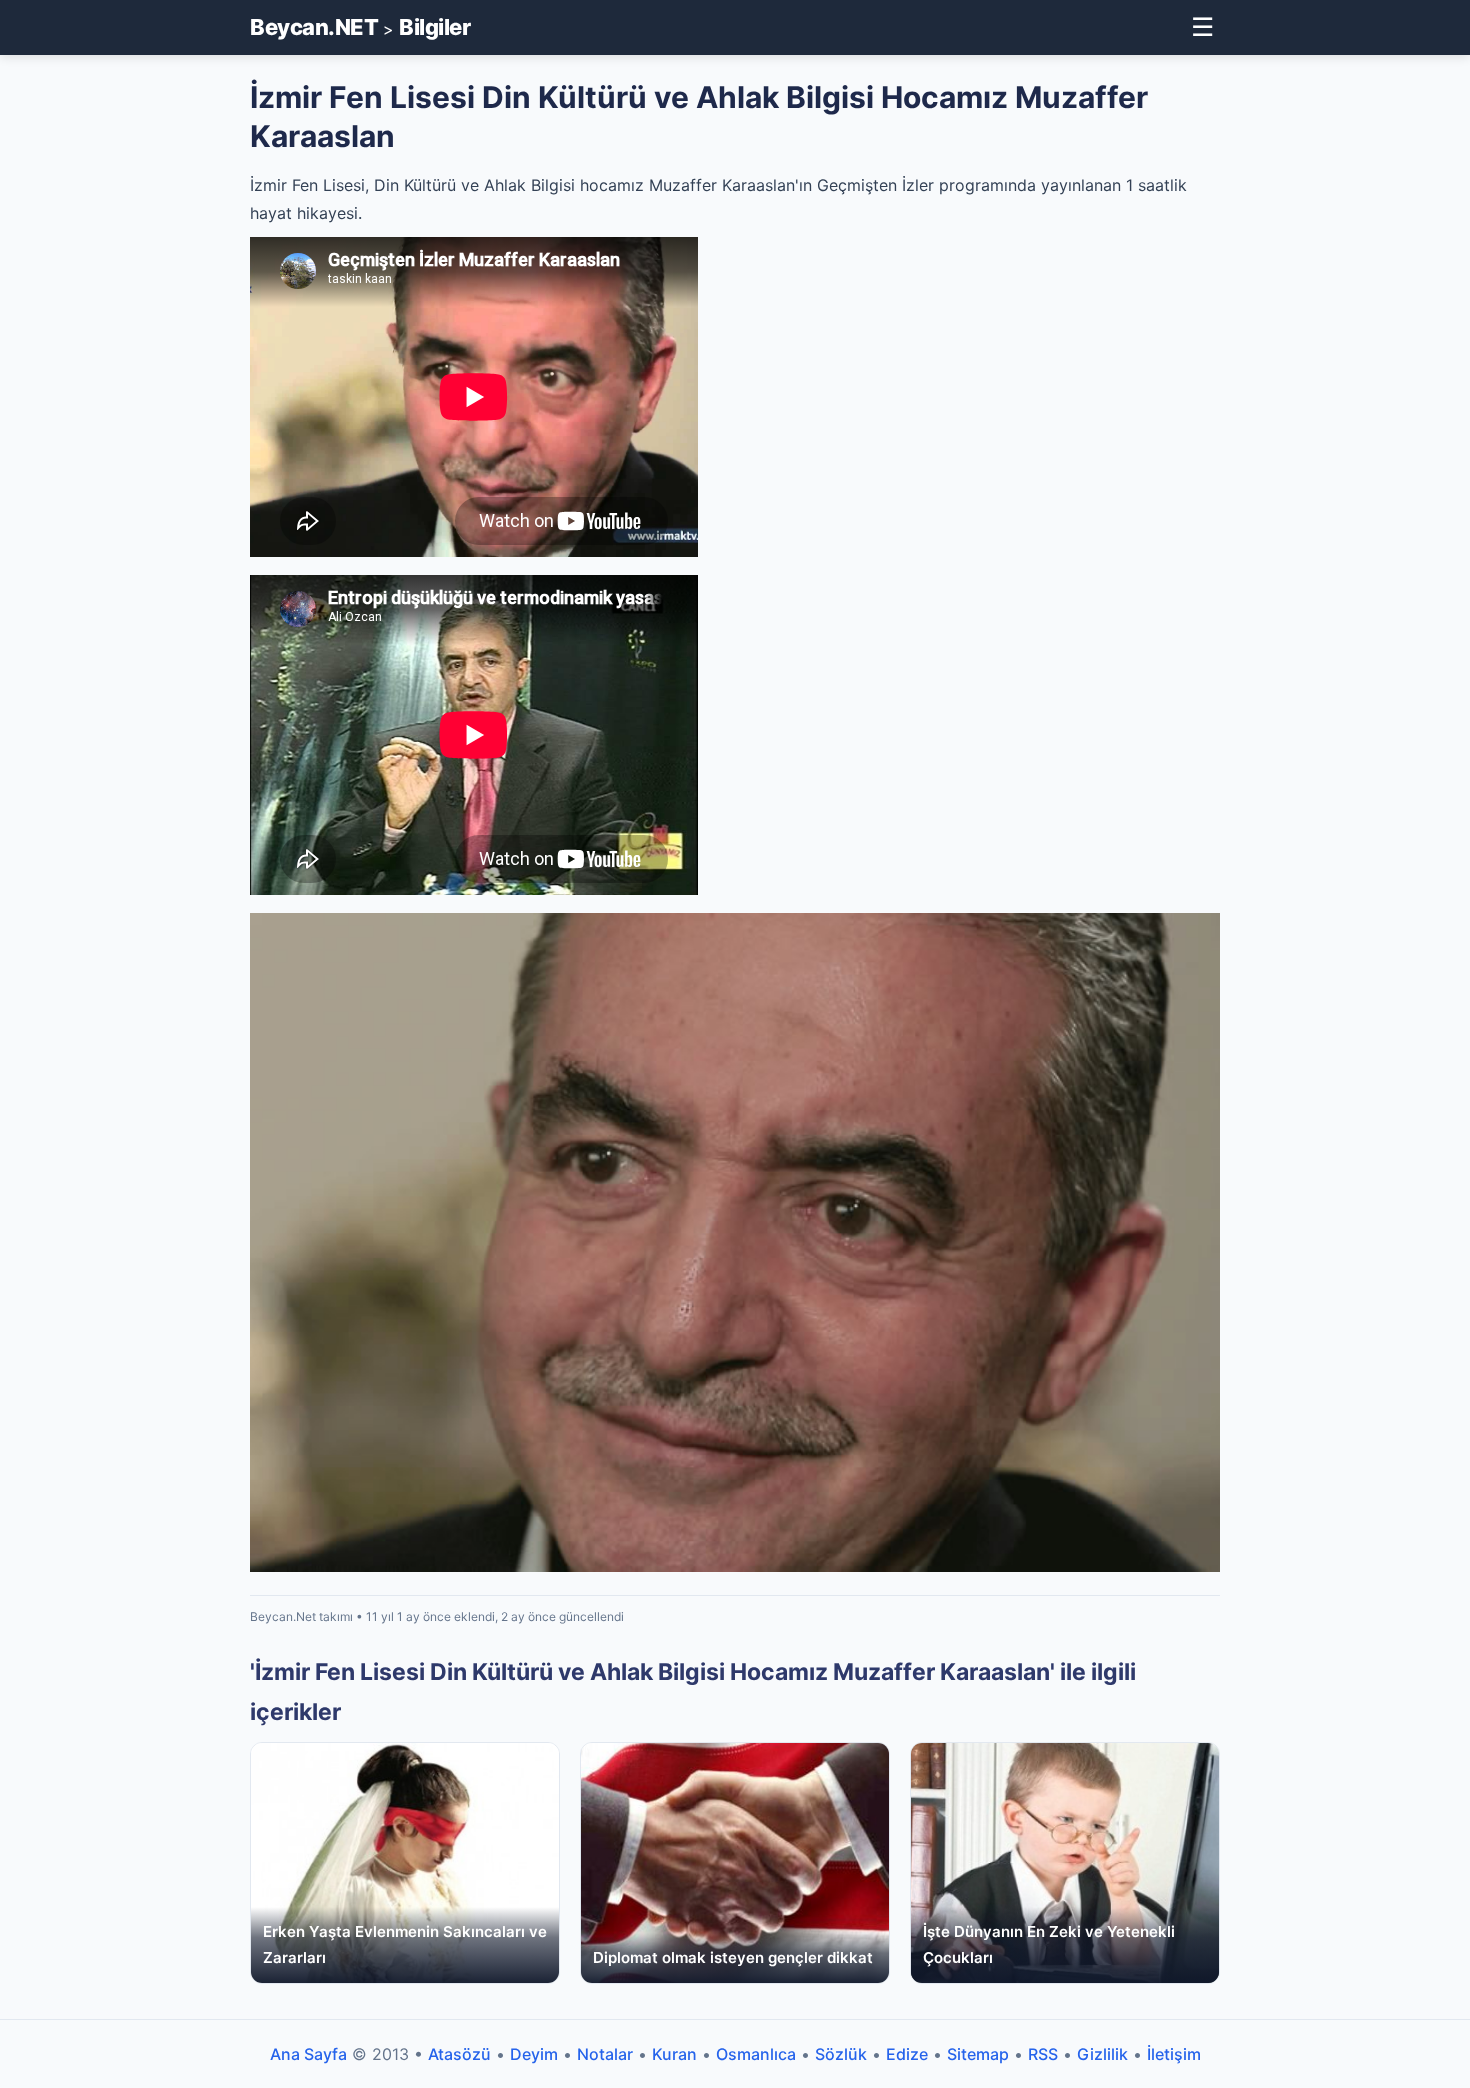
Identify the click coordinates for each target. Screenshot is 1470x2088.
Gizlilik (1102, 2054)
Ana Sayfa (308, 2054)
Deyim (534, 2054)
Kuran (674, 2054)
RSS (1043, 2054)
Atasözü (459, 2054)
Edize (907, 2054)
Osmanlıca (756, 2054)
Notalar (605, 2054)
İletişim (1174, 2054)
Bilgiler (434, 27)
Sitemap (978, 2054)
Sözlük (841, 2054)
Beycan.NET (314, 27)
